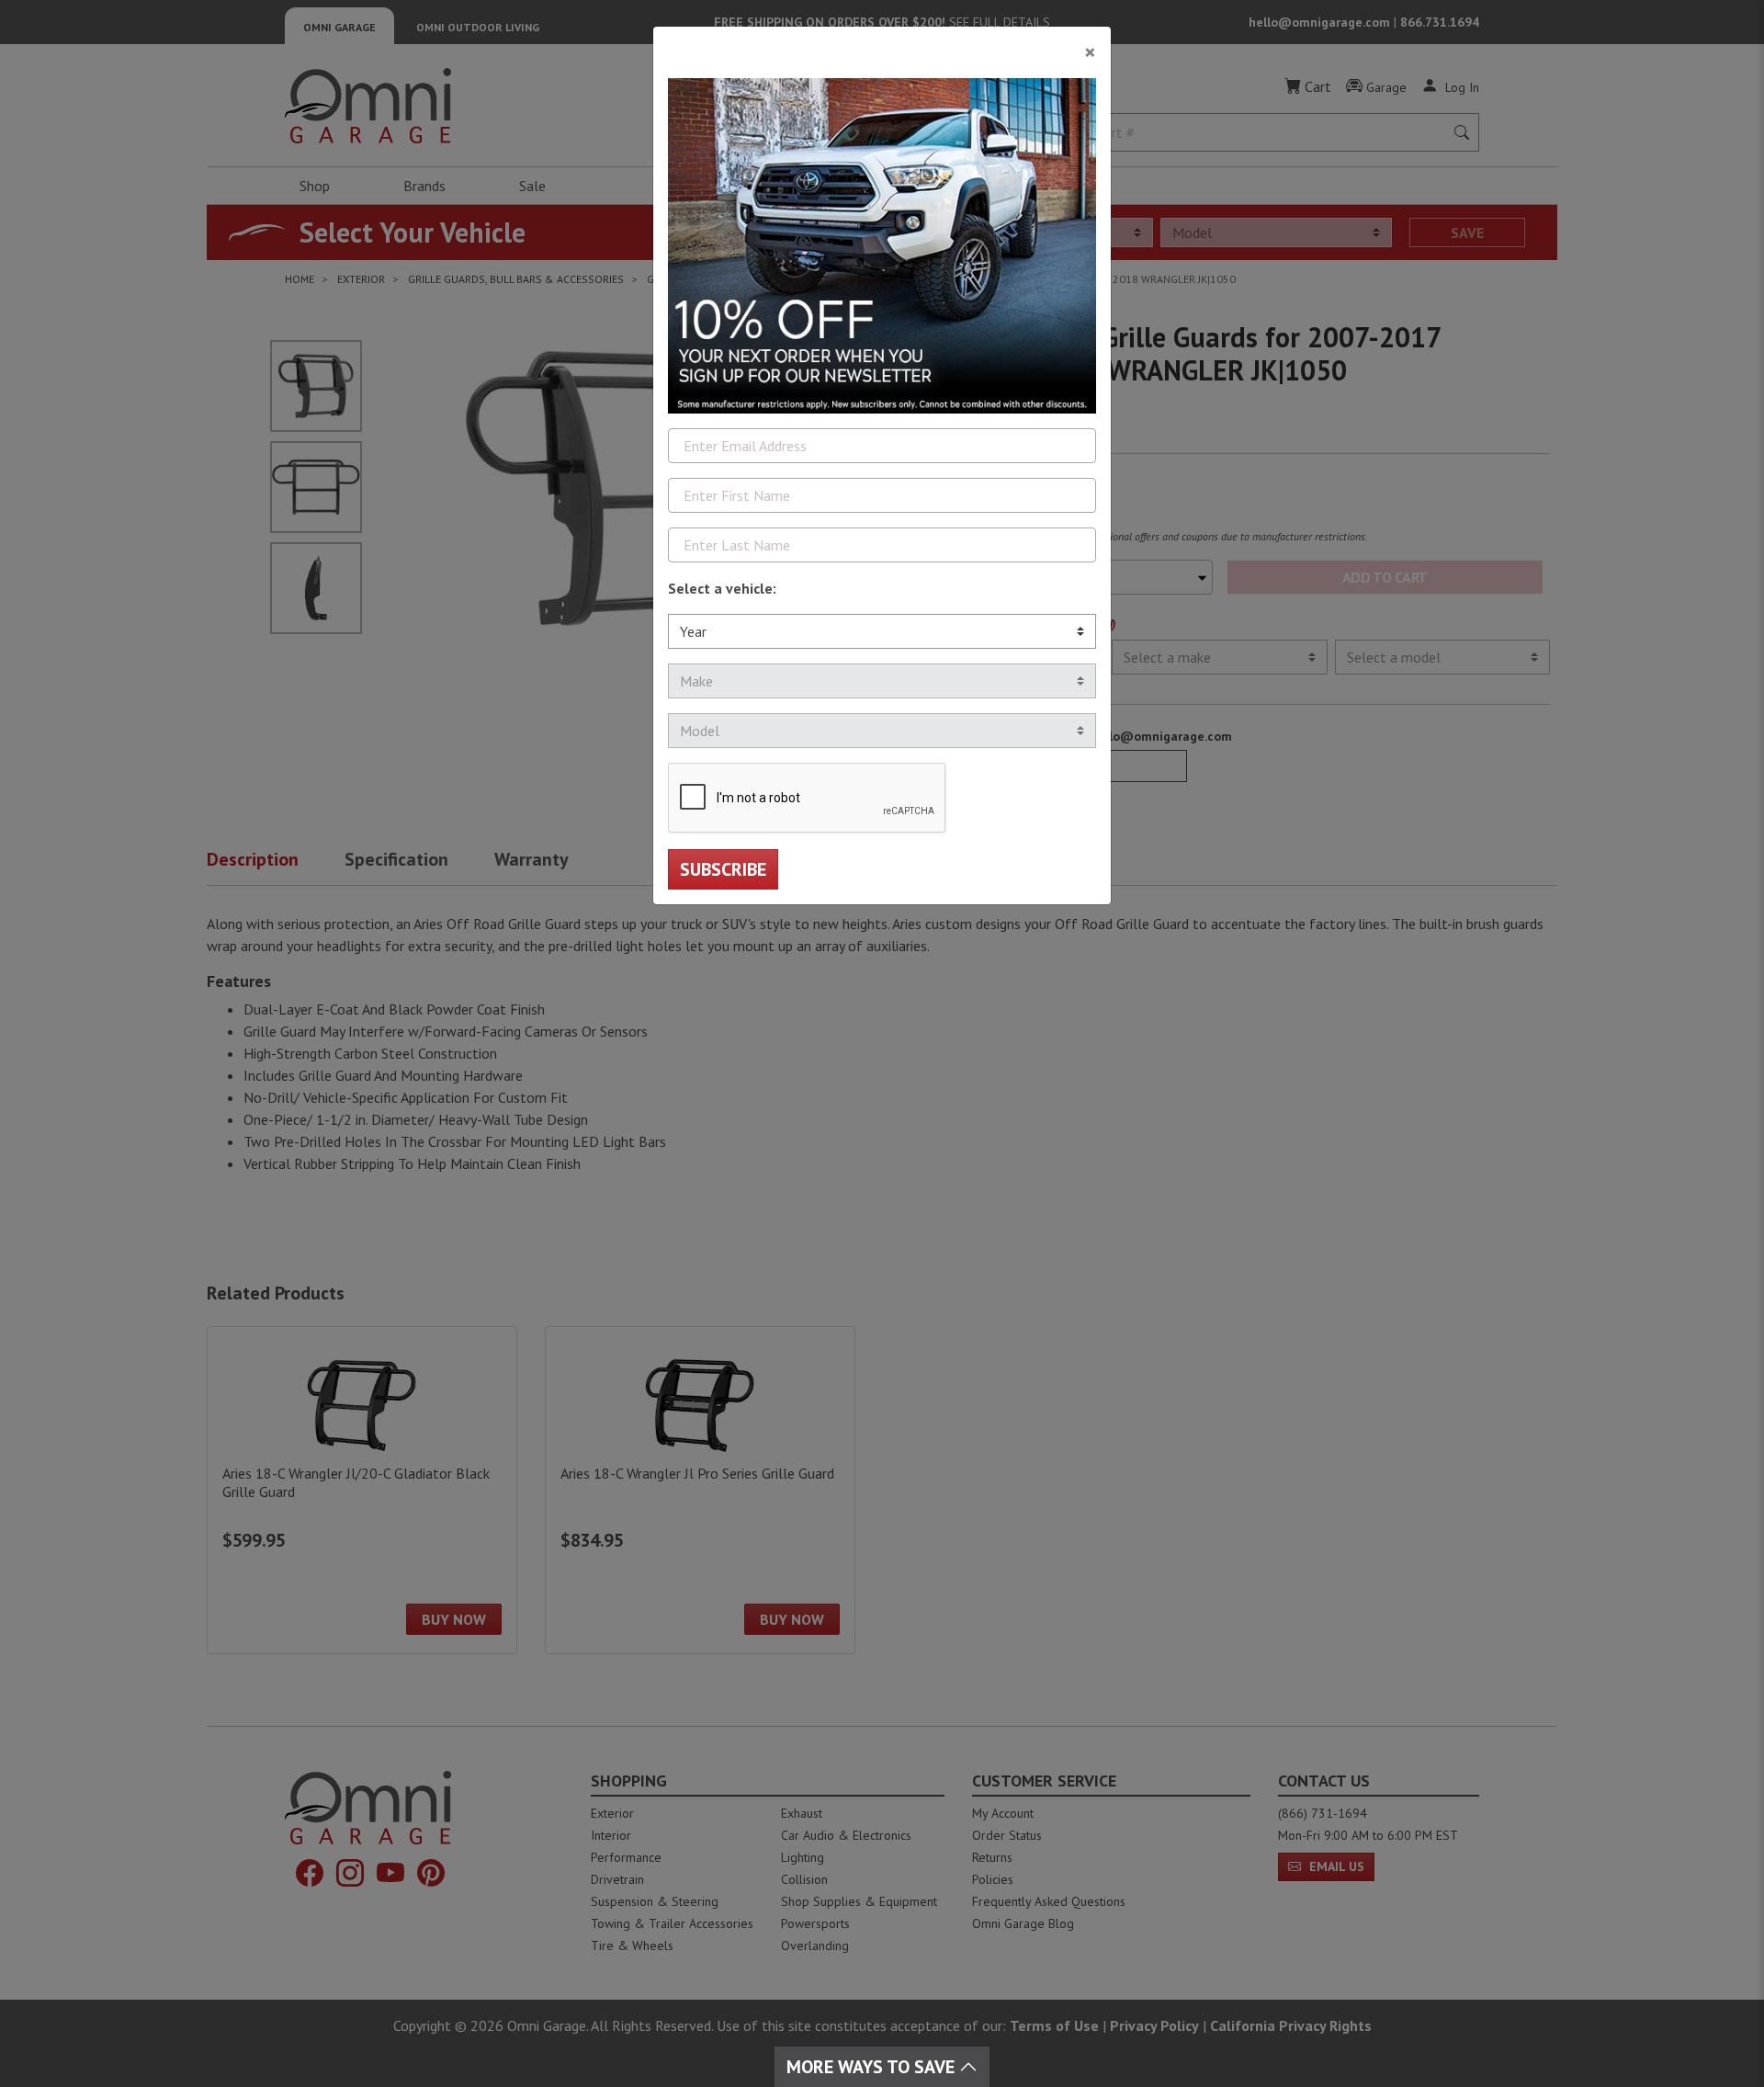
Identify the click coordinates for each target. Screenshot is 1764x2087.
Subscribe (723, 869)
